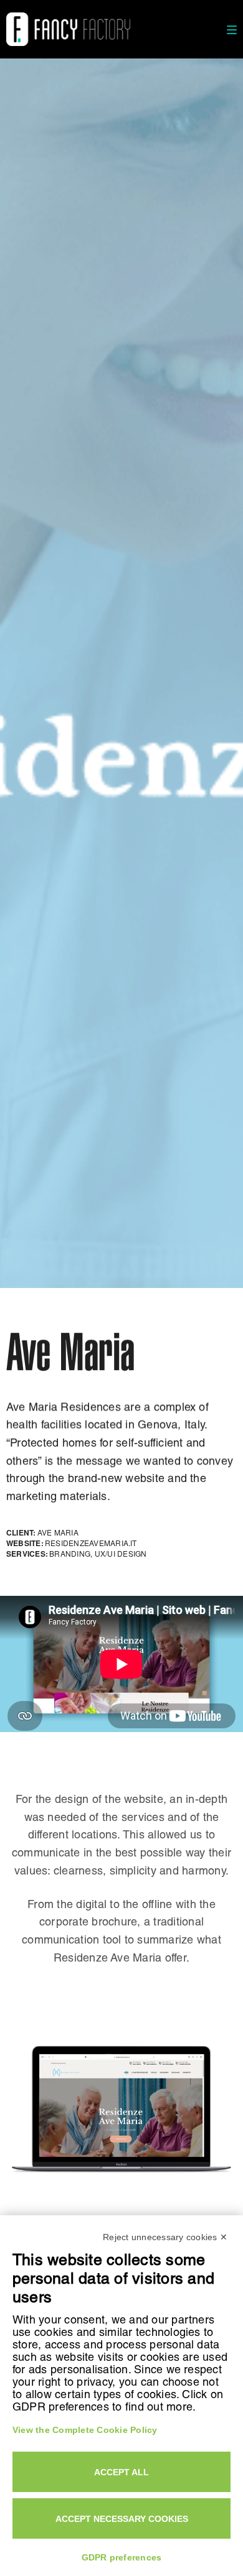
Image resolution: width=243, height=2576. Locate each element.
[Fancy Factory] (68, 29)
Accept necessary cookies (122, 2519)
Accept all (121, 2472)
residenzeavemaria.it (91, 1543)
